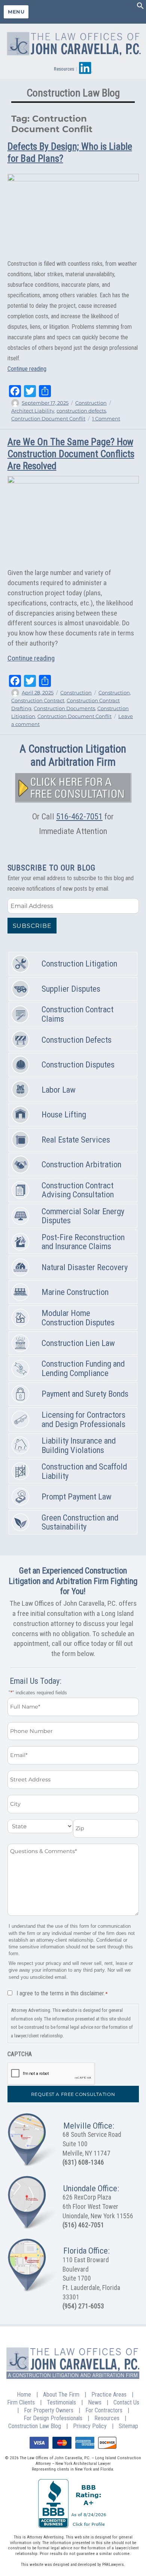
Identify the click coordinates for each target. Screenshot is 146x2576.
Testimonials (61, 2402)
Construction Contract (38, 700)
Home (24, 2395)
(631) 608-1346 (83, 2162)
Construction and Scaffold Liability (84, 1471)
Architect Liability (33, 411)
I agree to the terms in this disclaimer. (62, 1993)
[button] (140, 7)
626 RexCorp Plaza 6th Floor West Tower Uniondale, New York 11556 (98, 2206)
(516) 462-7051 (83, 2225)
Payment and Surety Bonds (85, 1394)
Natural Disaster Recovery (85, 1267)
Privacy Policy (90, 2426)
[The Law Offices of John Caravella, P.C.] (73, 42)
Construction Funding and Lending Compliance (83, 1369)
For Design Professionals (53, 2418)
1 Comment (106, 419)
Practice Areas (109, 2395)
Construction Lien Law (78, 1343)
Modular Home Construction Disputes (78, 1318)
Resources (64, 69)
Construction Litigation (79, 964)
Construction (91, 403)
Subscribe (32, 926)
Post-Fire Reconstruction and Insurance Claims (83, 1242)
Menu (16, 12)
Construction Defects (77, 1040)
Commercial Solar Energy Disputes (83, 1216)
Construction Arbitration (81, 1165)
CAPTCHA (20, 2054)
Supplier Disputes (71, 989)
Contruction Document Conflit (48, 419)
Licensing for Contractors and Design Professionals (83, 1420)
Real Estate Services (76, 1140)
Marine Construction (75, 1292)
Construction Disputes (78, 1065)
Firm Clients (21, 2402)
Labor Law (59, 1090)
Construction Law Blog (35, 2426)
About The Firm (61, 2395)
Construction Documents (64, 708)
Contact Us (126, 2402)
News (95, 2402)
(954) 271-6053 (83, 2306)
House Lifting (64, 1115)
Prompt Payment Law (77, 1497)
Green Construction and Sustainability (80, 1522)
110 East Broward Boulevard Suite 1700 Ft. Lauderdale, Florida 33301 (91, 2279)
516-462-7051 (79, 816)
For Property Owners (49, 2410)
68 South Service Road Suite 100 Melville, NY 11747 (92, 2144)
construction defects (81, 411)
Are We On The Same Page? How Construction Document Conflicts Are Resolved (71, 454)
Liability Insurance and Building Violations (79, 1445)
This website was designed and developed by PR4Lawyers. (73, 2565)
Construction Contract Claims (77, 1014)
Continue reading (27, 369)
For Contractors (104, 2410)
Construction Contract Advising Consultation (78, 1190)
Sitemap (128, 2426)
